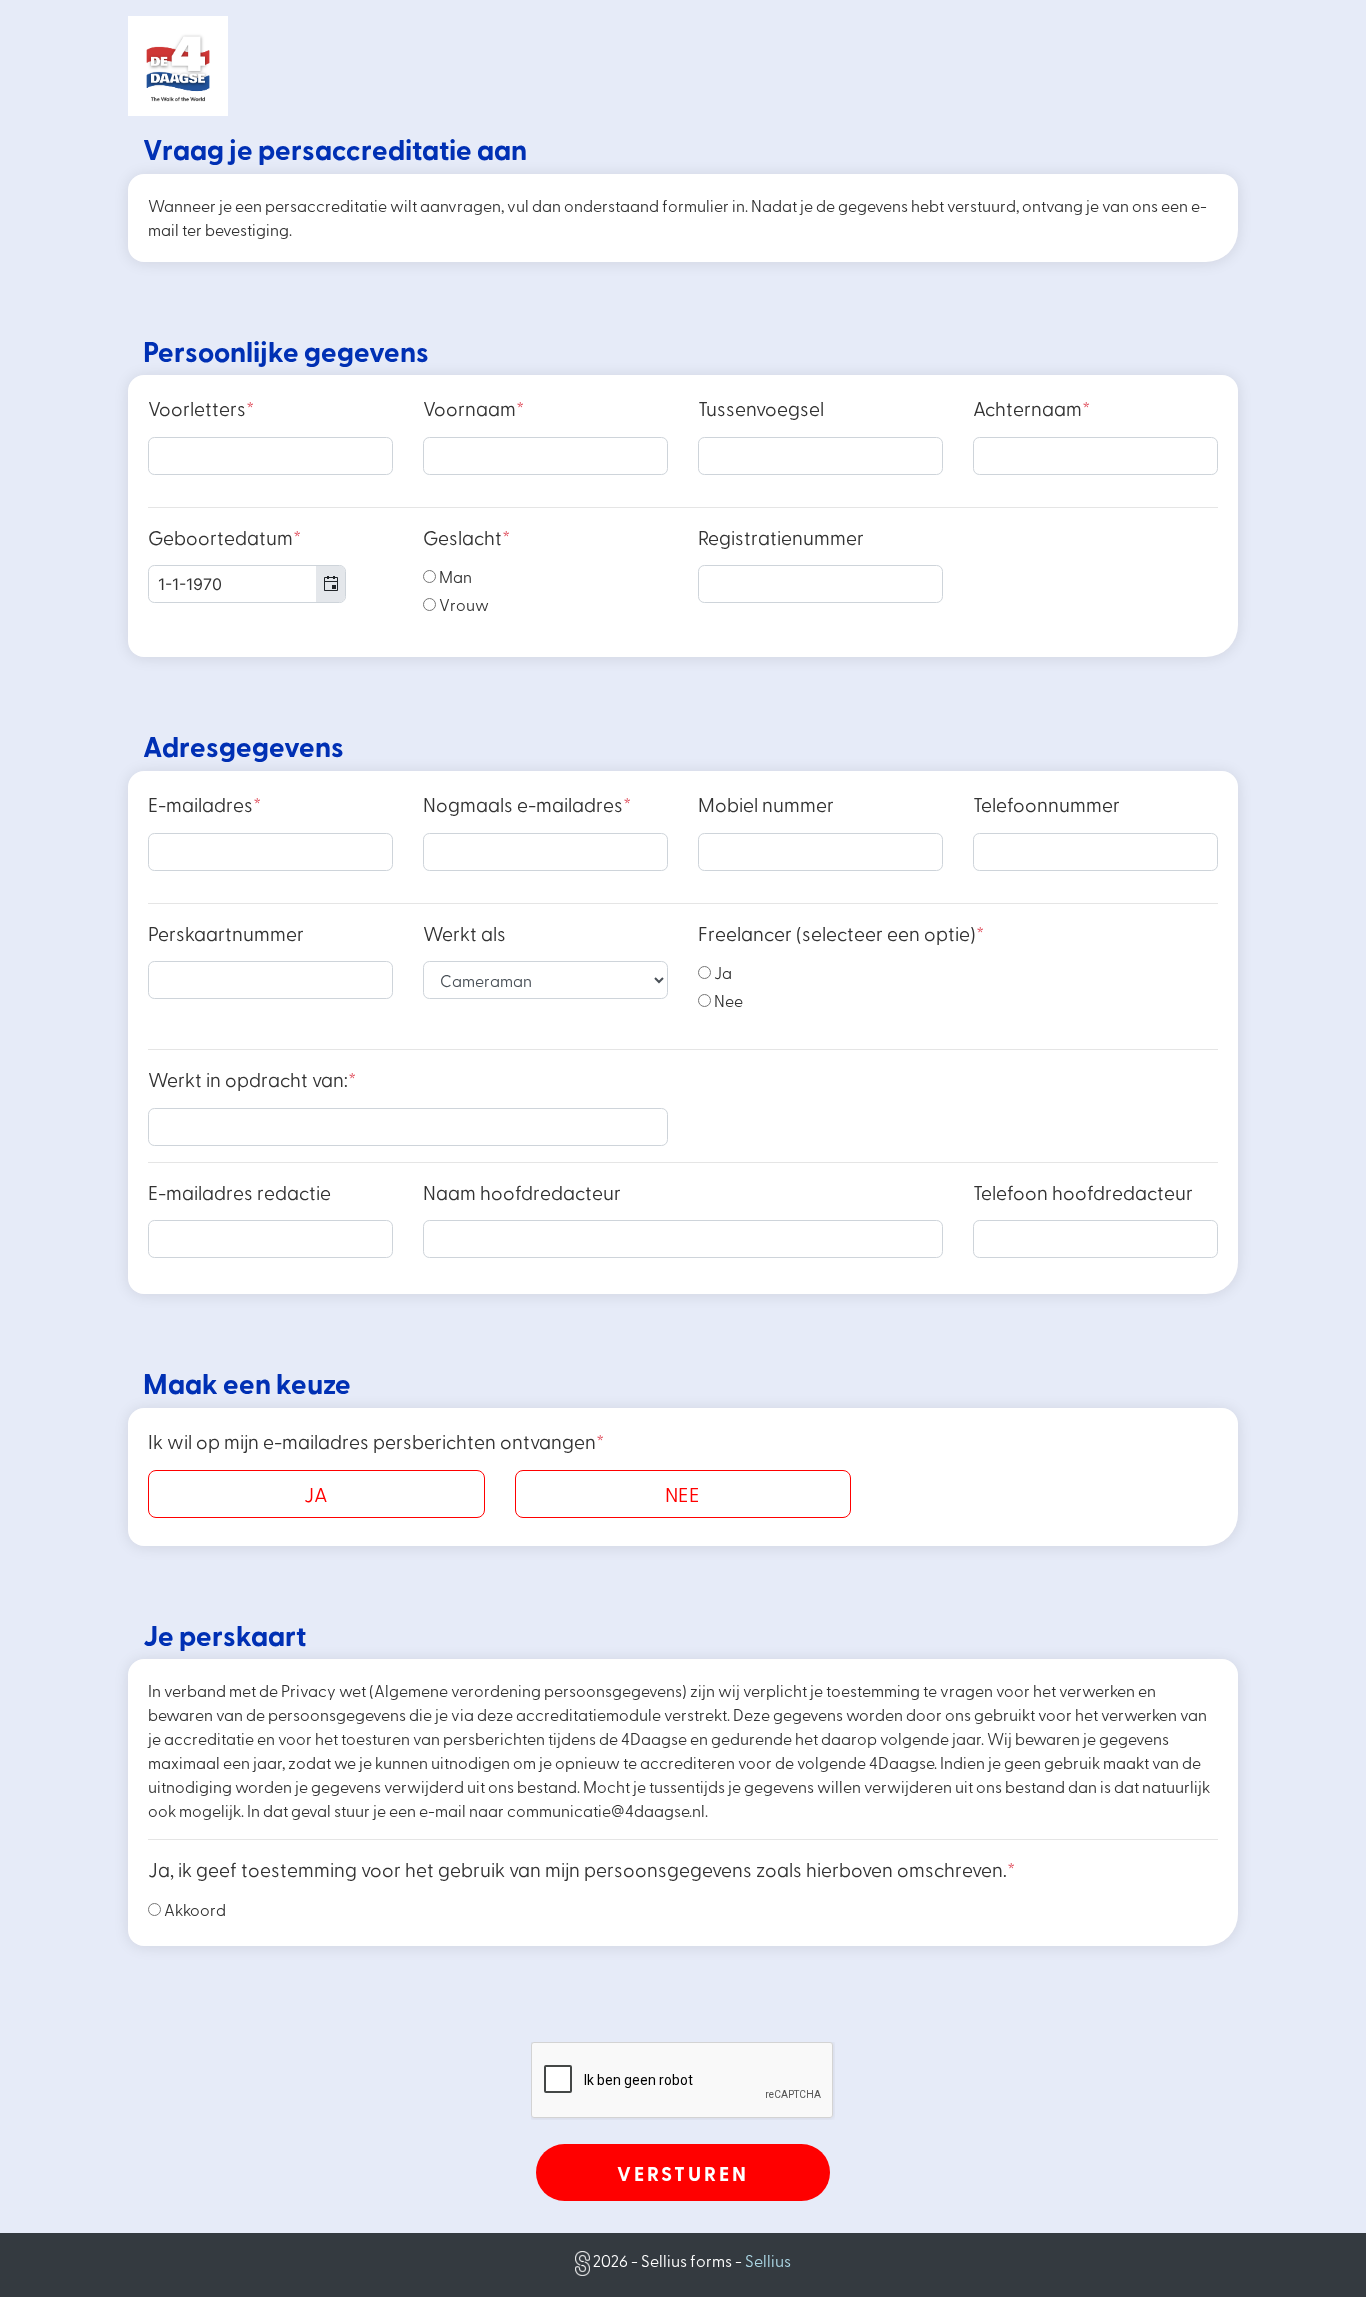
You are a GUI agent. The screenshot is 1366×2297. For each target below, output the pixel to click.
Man (454, 576)
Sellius (768, 2260)
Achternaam (1031, 408)
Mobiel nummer (766, 804)
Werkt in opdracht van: (252, 1079)
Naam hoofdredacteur (522, 1192)
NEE (682, 1494)
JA (316, 1494)
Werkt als (464, 933)
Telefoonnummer (1046, 804)
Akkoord (193, 1909)
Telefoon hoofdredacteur (1083, 1192)
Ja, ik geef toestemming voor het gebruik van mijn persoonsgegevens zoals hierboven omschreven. (581, 1869)
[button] (330, 584)
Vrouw (462, 604)
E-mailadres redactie (239, 1192)
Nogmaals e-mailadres (527, 804)
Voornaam (473, 408)
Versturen (683, 2173)
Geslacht (466, 537)
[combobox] (247, 584)
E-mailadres (204, 804)
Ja (721, 972)
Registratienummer (781, 537)
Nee (727, 1000)
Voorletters (201, 408)
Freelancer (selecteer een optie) (841, 933)
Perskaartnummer (226, 933)
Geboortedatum (224, 537)
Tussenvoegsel (761, 408)
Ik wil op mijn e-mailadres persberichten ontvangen (376, 1441)
